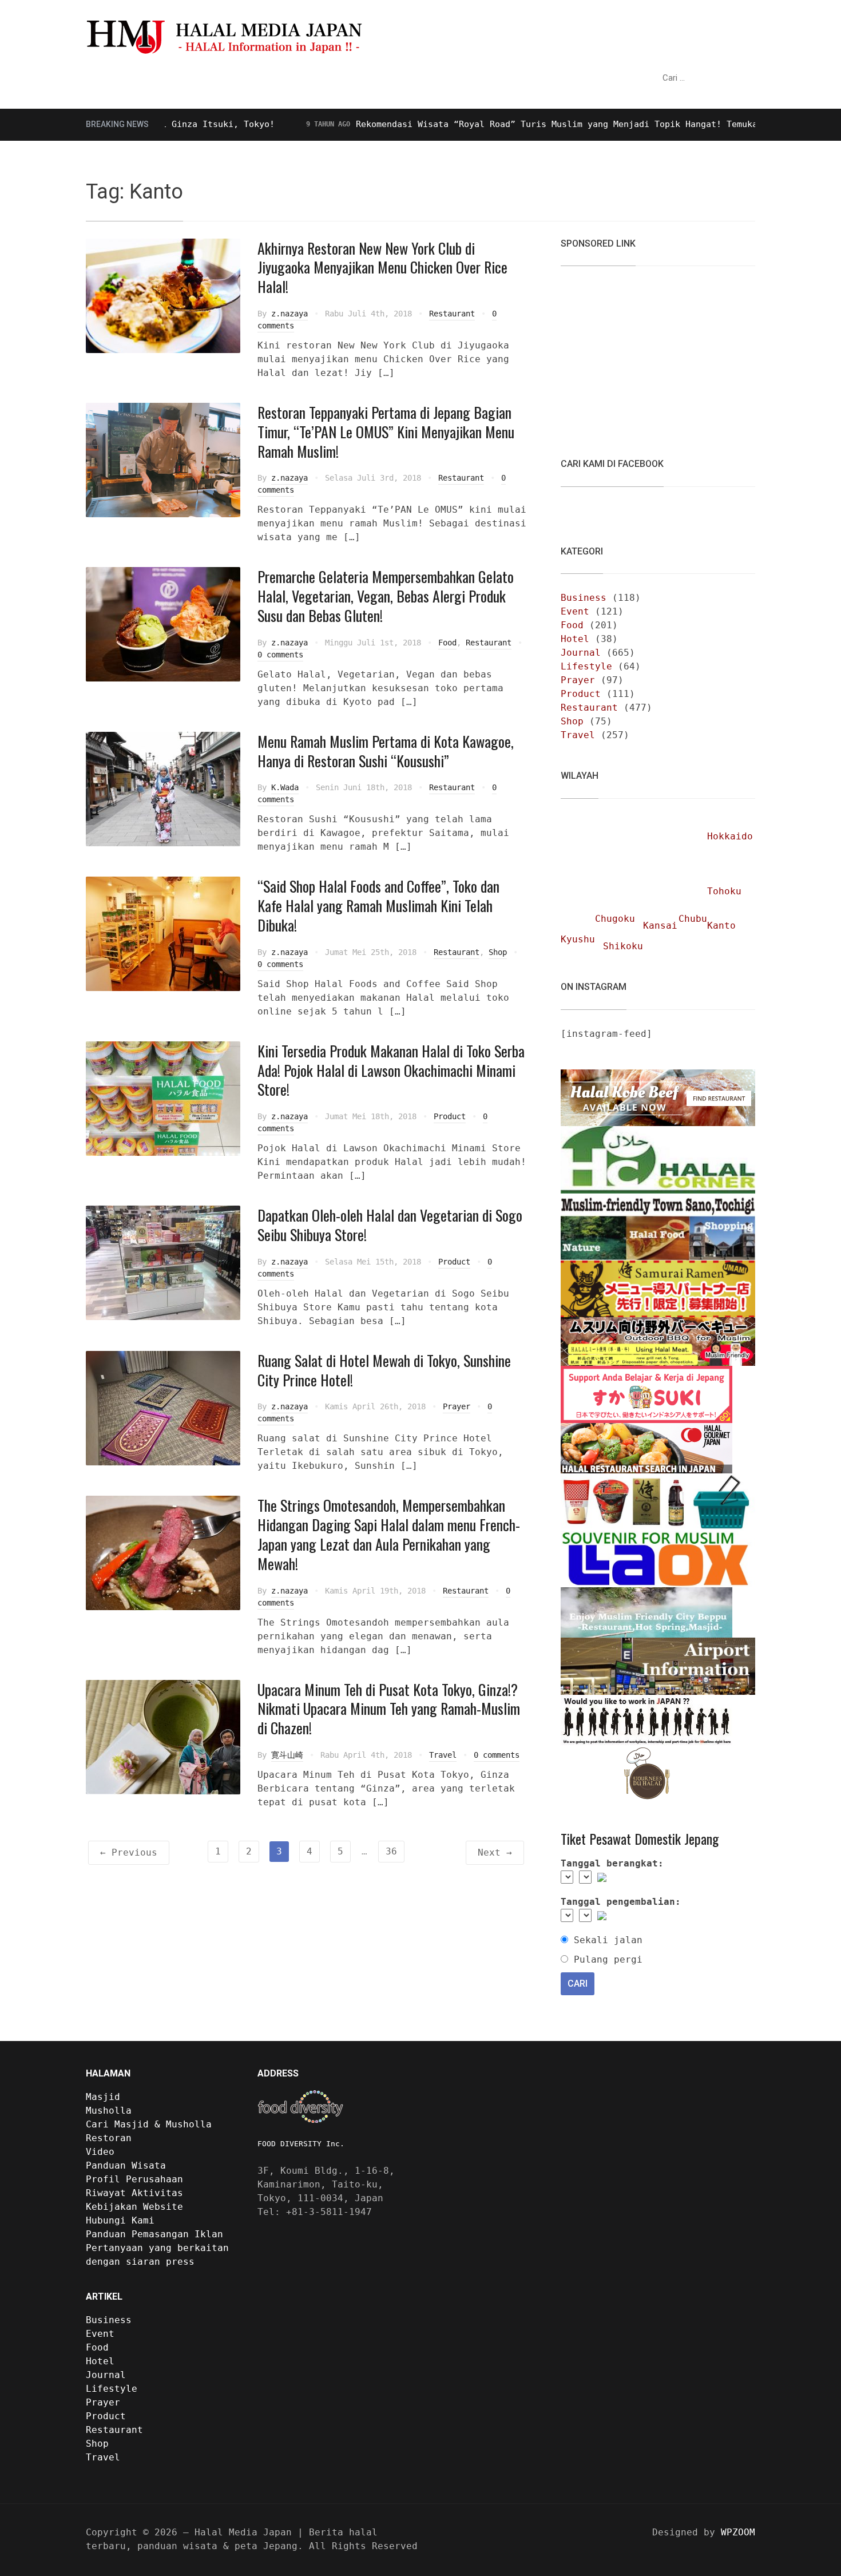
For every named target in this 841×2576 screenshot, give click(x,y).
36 (391, 1851)
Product (450, 1116)
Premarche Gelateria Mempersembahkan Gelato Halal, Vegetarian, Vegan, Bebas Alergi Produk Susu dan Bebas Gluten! (386, 596)
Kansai (660, 926)
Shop (498, 952)
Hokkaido (730, 836)
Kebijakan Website (134, 2207)
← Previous (129, 1852)
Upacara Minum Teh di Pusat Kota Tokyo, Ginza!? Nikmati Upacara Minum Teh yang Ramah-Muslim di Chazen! (389, 1709)
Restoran (332, 78)
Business (584, 598)
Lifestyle (586, 666)
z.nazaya (289, 314)
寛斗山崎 (287, 1755)
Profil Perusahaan (134, 2179)
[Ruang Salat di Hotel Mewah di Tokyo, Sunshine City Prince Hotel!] (163, 1407)
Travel (443, 1755)
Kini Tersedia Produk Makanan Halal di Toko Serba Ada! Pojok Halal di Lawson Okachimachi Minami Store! (391, 1070)
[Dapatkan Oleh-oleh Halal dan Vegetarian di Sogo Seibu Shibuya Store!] (163, 1263)
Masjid (103, 2097)
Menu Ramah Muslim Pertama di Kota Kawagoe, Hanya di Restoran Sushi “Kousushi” (386, 751)
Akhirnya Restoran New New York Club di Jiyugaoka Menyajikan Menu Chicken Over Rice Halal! (382, 267)
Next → (495, 1852)
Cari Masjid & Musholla (149, 2124)
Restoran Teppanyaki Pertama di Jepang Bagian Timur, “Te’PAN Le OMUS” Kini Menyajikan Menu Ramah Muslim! (386, 432)
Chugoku (615, 919)
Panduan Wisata (252, 78)
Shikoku (623, 946)
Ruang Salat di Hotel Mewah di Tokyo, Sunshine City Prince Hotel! (384, 1370)
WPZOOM (738, 2532)
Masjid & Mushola (140, 78)
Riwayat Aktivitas (134, 2193)
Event (575, 611)
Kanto (721, 926)
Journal (581, 653)
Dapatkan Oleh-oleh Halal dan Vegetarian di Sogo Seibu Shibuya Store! (390, 1225)
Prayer (457, 1406)
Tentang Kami (453, 78)
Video (387, 78)
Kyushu (578, 939)
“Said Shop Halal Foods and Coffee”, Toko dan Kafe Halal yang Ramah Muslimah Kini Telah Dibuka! (378, 905)
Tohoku (724, 891)
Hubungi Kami (120, 2220)
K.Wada (285, 787)
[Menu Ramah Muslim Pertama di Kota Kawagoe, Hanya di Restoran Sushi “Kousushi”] (163, 788)
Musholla (109, 2111)
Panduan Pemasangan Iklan (154, 2234)
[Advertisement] (646, 355)
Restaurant (452, 314)
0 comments (280, 655)
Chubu (693, 919)
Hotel (575, 639)
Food (447, 643)
